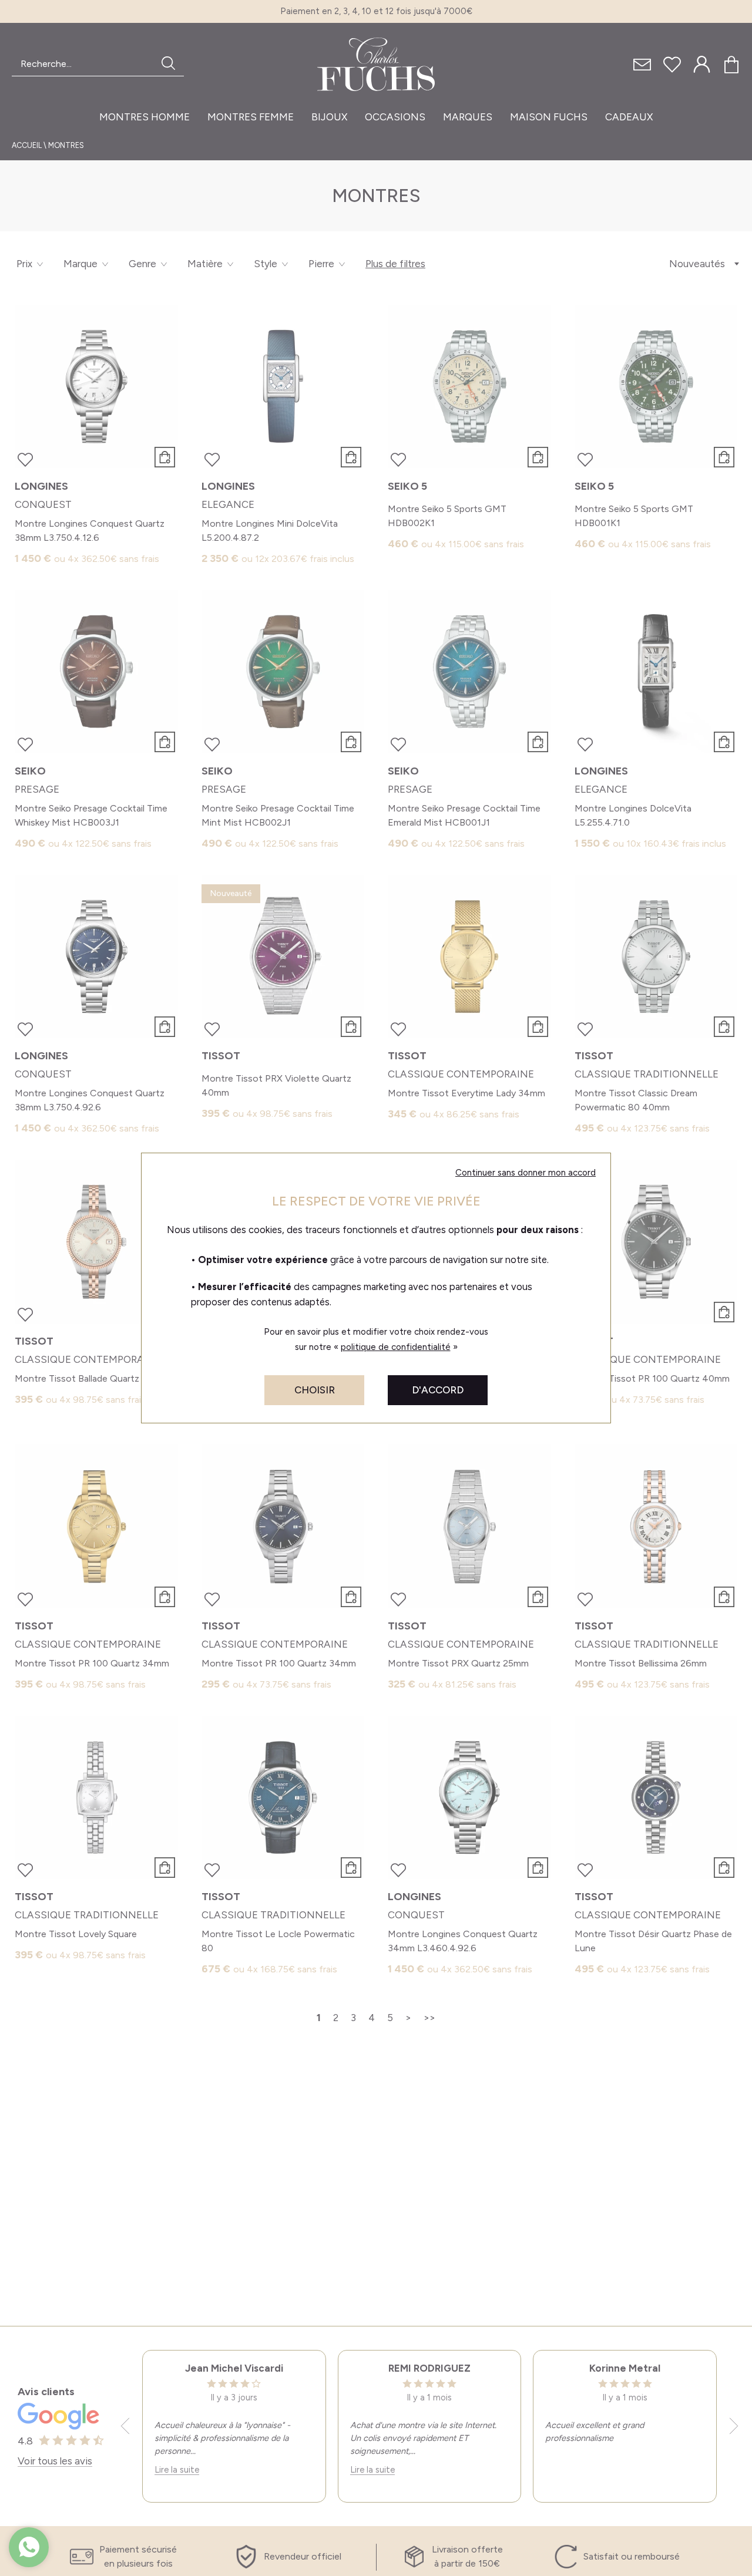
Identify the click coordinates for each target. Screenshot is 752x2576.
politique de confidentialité (396, 1347)
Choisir (315, 1390)
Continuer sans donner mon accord (526, 1173)
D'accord (438, 1390)
